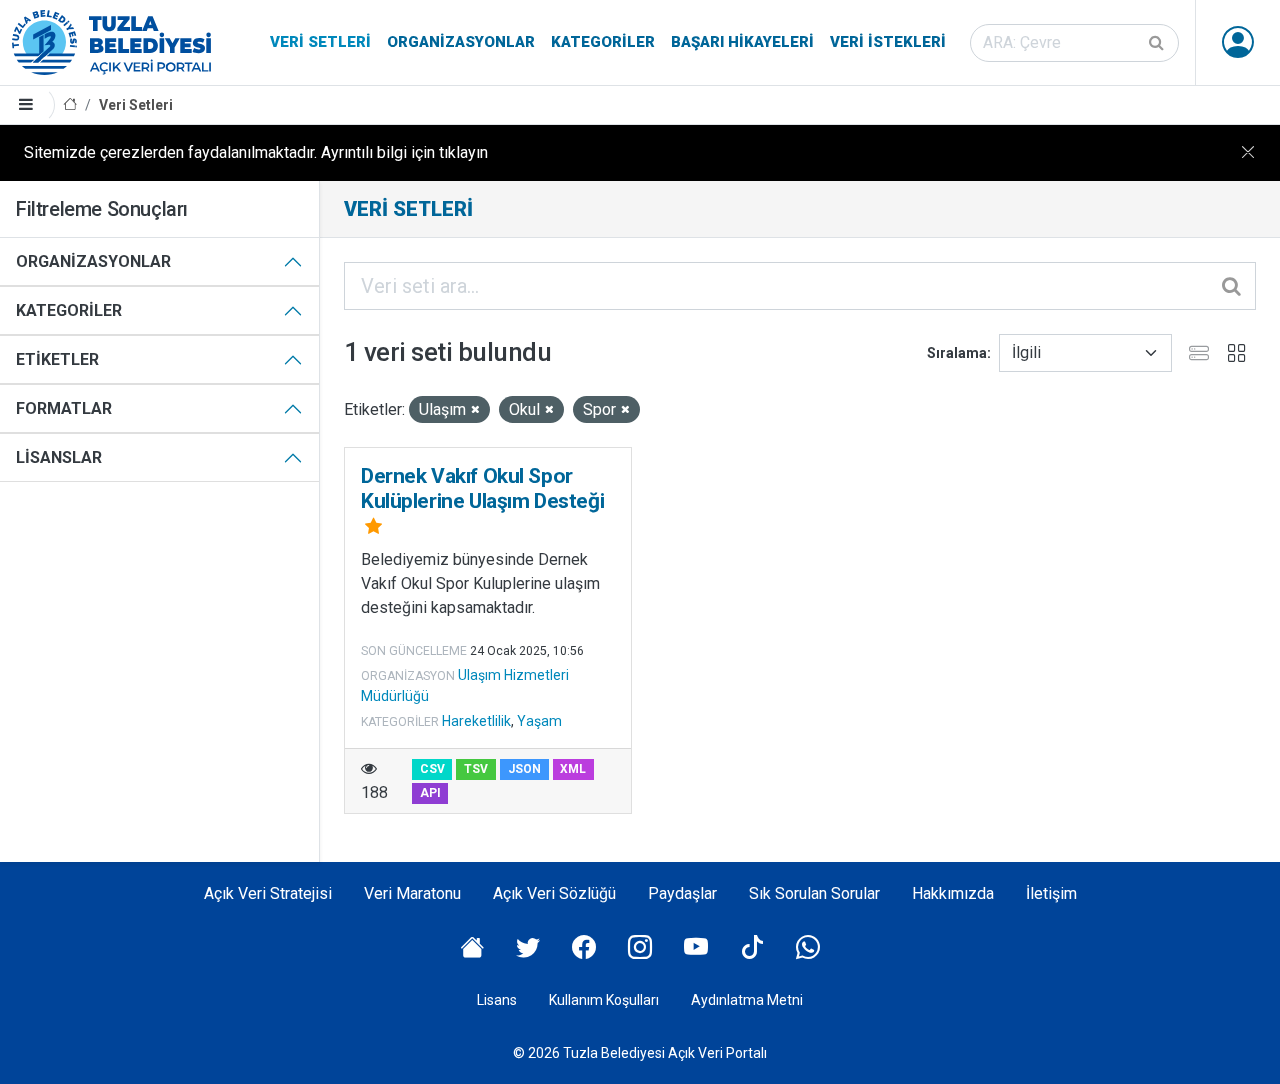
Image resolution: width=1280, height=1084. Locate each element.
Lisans (497, 1000)
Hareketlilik (476, 721)
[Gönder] (1158, 43)
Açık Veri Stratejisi (268, 893)
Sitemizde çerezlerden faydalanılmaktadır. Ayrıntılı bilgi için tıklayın (256, 152)
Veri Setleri (320, 42)
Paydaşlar (682, 893)
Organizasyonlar (461, 42)
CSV (432, 769)
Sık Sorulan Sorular (814, 893)
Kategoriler (603, 42)
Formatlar (64, 408)
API (430, 793)
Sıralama (957, 353)
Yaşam (539, 721)
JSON (524, 769)
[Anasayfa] (70, 105)
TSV (476, 769)
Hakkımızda (953, 893)
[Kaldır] (475, 410)
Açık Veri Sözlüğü (554, 893)
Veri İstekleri (888, 42)
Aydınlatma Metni (747, 1000)
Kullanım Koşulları (604, 1000)
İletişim (1051, 893)
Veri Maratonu (412, 893)
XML (573, 769)
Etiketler (57, 359)
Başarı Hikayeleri (742, 42)
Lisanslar (59, 457)
